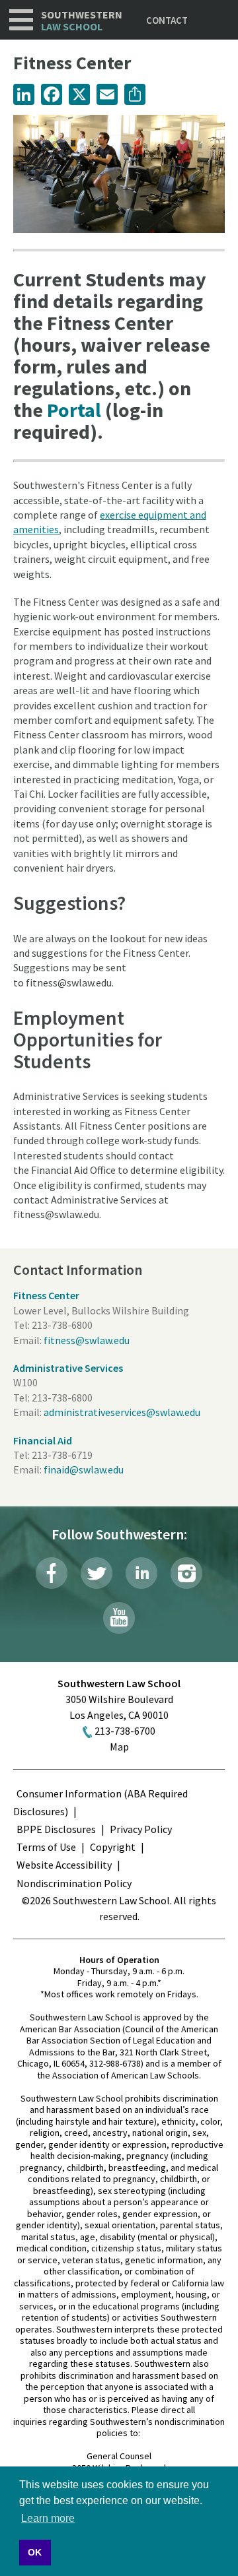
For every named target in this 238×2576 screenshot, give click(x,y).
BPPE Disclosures (56, 1829)
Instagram (186, 1573)
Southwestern (82, 21)
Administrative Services (68, 1368)
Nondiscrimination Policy (74, 1883)
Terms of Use (46, 1847)
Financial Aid (43, 1440)
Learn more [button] (48, 2518)
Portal (74, 410)
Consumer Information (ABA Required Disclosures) (100, 1802)
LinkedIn (141, 1573)
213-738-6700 (125, 1731)
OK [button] (35, 2552)
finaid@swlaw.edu (84, 1469)
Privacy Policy (141, 1829)
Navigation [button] (21, 20)
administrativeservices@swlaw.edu (122, 1412)
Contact (167, 20)
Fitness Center (46, 1295)
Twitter (97, 1573)
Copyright (113, 1847)
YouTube (119, 1618)
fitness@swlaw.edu (87, 1340)
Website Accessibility (64, 1865)
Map (119, 1747)
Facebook (52, 1573)
